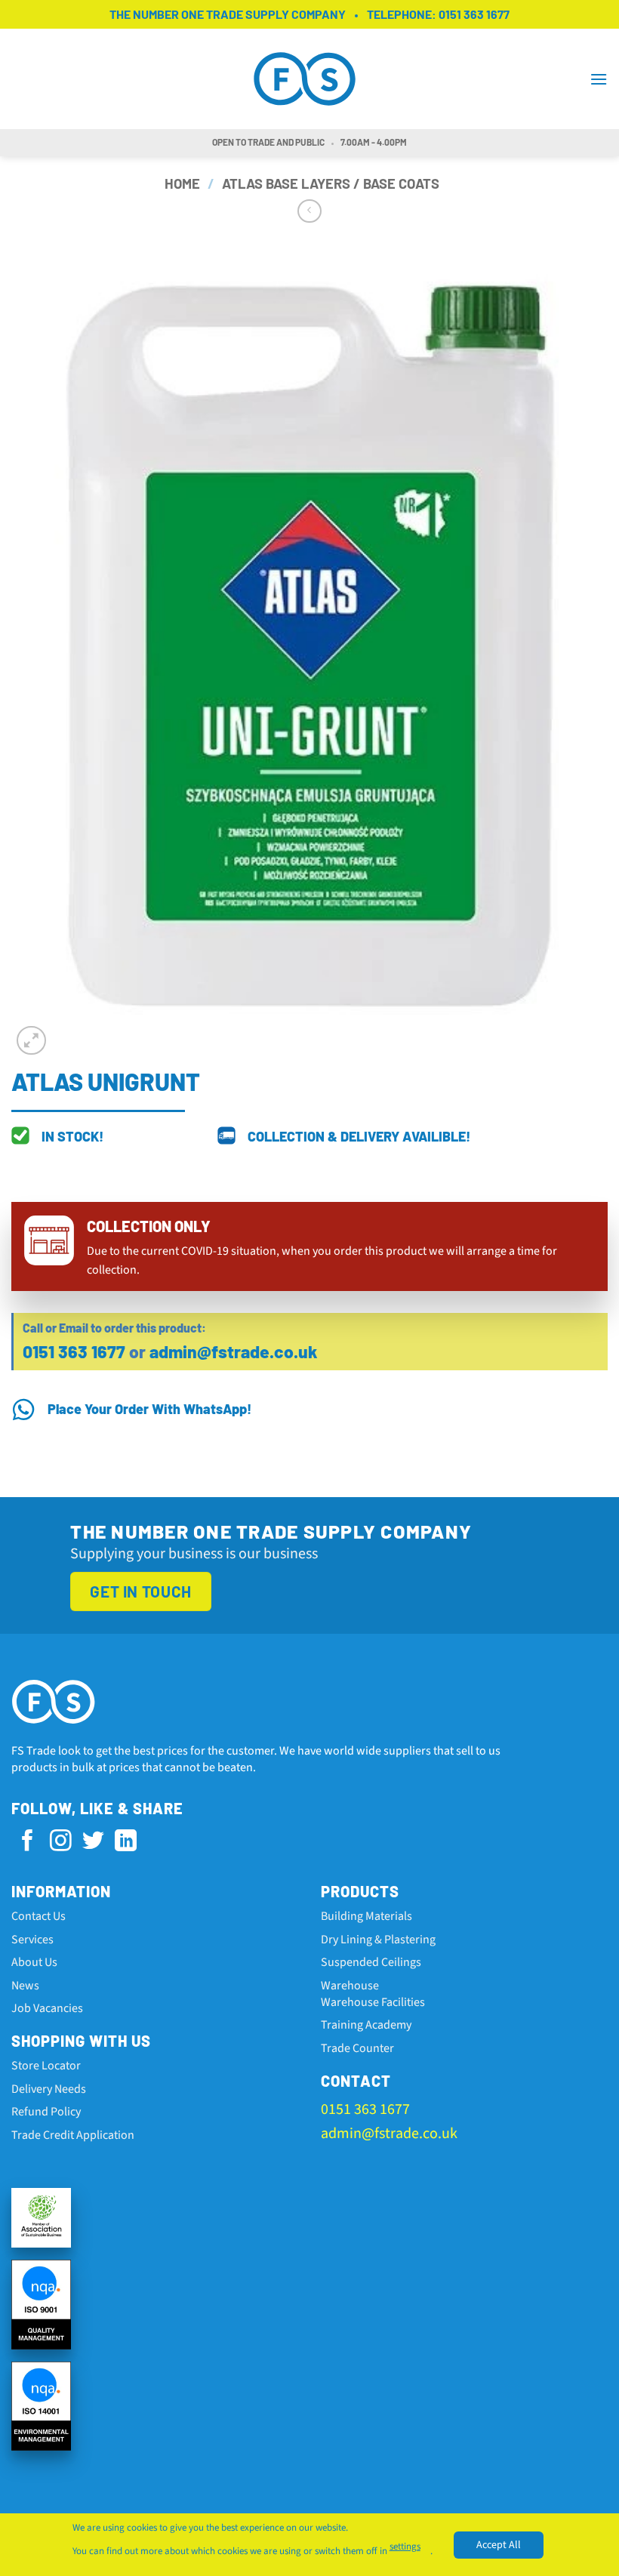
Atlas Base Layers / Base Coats (331, 183)
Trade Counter (357, 2048)
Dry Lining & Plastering (378, 1940)
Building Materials (366, 1916)
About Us (34, 1962)
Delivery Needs (49, 2089)
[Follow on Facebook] (28, 1842)
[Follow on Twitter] (93, 1842)
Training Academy (366, 2025)
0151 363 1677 (474, 14)
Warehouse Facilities (373, 2002)
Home (182, 183)
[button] (599, 79)
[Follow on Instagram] (61, 1842)
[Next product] (309, 211)
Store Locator (46, 2066)
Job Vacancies (47, 2008)
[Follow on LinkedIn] (126, 1842)
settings (405, 2547)
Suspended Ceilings (371, 1962)
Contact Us (38, 1916)
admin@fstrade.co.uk (234, 1351)
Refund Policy (46, 2112)
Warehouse (350, 1986)
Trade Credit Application (73, 2135)
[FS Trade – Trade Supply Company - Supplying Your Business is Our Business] (309, 79)
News (25, 1986)
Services (32, 1940)
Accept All (499, 2544)
